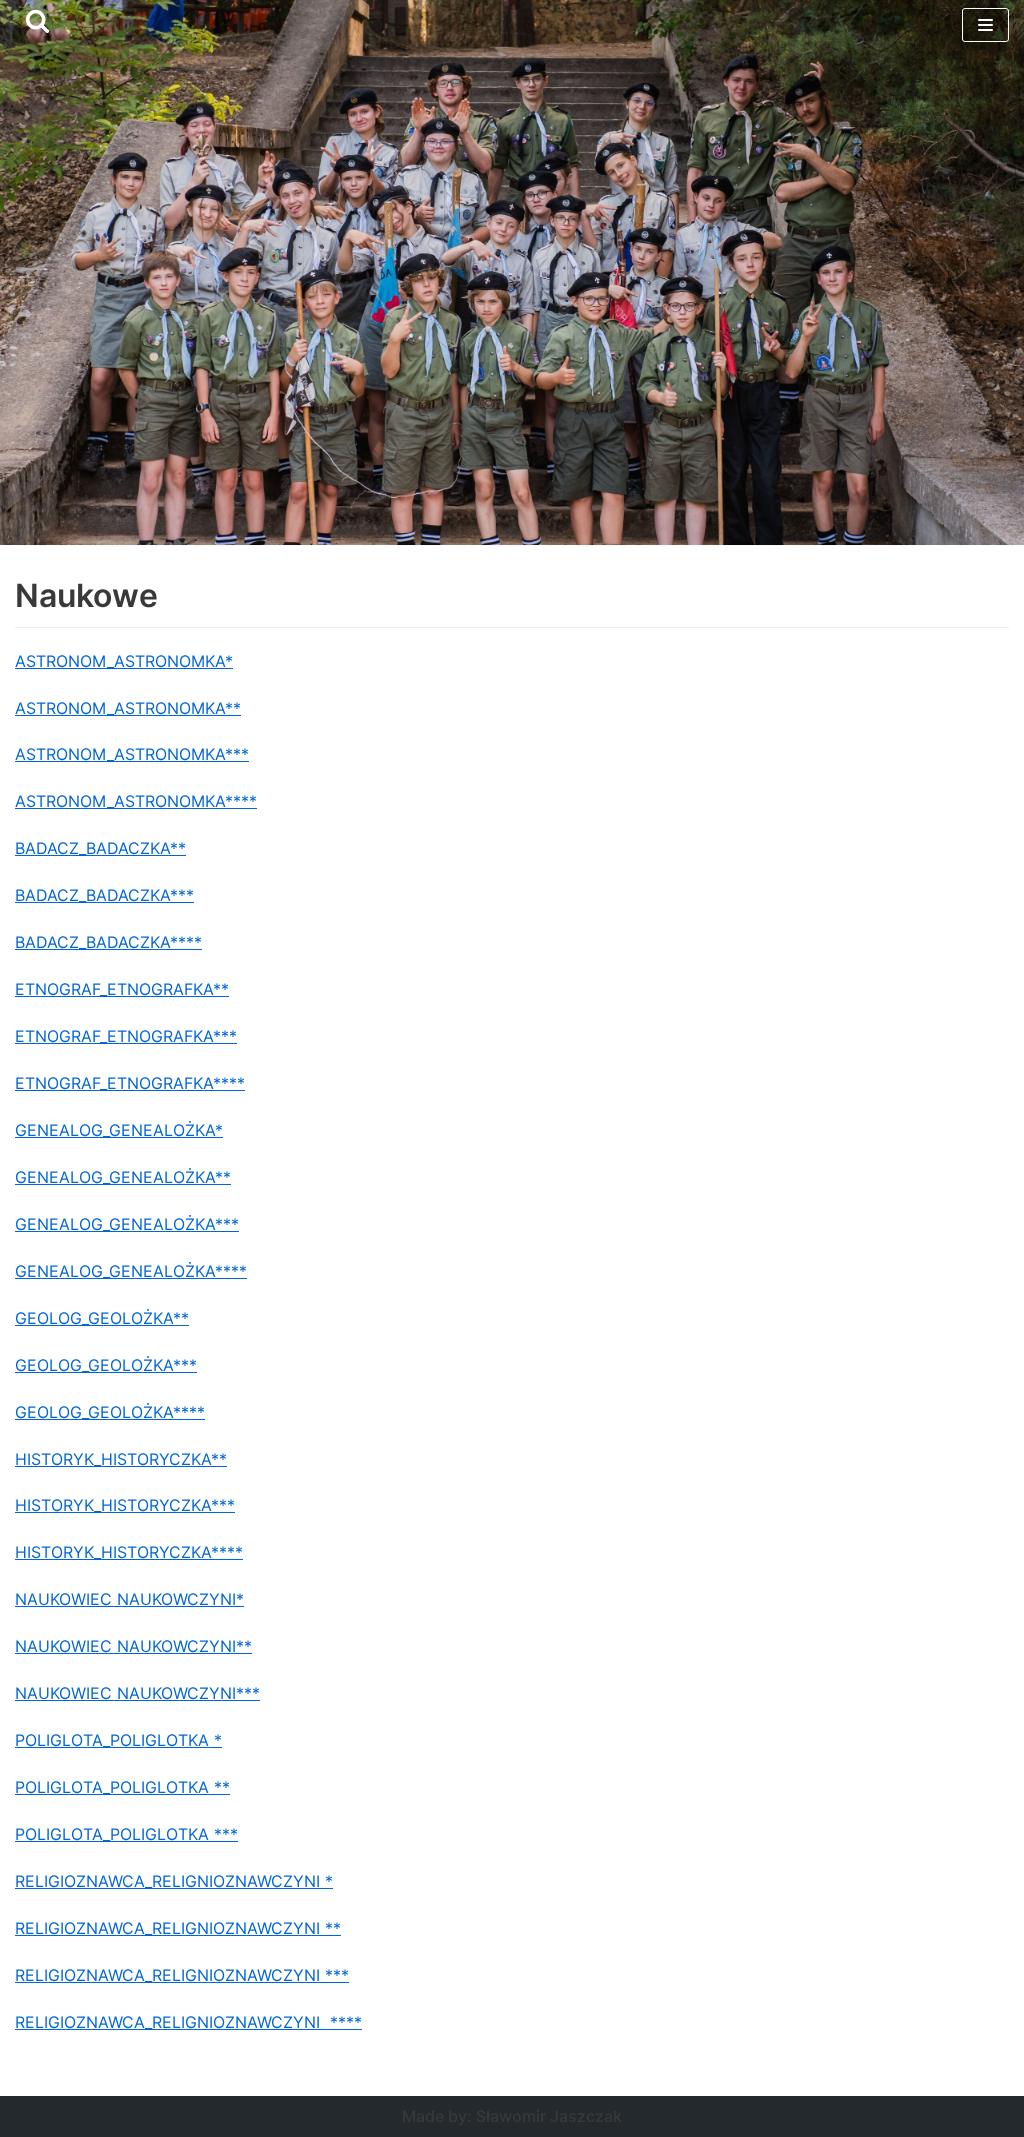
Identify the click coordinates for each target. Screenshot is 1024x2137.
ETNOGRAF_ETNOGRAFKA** (122, 989)
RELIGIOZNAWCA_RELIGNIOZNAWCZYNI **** (188, 2022)
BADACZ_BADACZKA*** (104, 895)
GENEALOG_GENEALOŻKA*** (127, 1224)
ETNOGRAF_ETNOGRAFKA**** (130, 1083)
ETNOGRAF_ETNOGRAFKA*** (126, 1036)
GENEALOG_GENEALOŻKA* (119, 1130)
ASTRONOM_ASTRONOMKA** (128, 708)
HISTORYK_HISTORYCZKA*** (125, 1505)
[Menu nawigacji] (985, 25)
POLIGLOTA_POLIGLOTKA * (118, 1740)
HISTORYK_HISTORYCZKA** (121, 1459)
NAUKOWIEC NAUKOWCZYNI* (129, 1599)
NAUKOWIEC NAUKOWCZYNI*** (137, 1693)
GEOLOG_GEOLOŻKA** (102, 1318)
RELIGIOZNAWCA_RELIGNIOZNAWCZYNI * (174, 1881)
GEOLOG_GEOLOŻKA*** (106, 1365)
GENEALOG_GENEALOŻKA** (123, 1177)
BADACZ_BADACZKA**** (108, 942)
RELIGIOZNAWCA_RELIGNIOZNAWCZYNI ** (178, 1928)
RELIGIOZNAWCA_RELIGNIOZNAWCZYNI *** (182, 1975)
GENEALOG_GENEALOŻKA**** (131, 1271)
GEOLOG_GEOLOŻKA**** (110, 1412)
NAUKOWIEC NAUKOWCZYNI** (133, 1646)
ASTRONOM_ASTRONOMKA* (124, 661)
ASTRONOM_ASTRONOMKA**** (136, 801)
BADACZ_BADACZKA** (100, 848)
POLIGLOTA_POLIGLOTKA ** (122, 1787)
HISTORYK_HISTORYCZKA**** (129, 1552)
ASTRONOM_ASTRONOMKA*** (132, 754)
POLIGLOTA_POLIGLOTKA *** (126, 1834)
